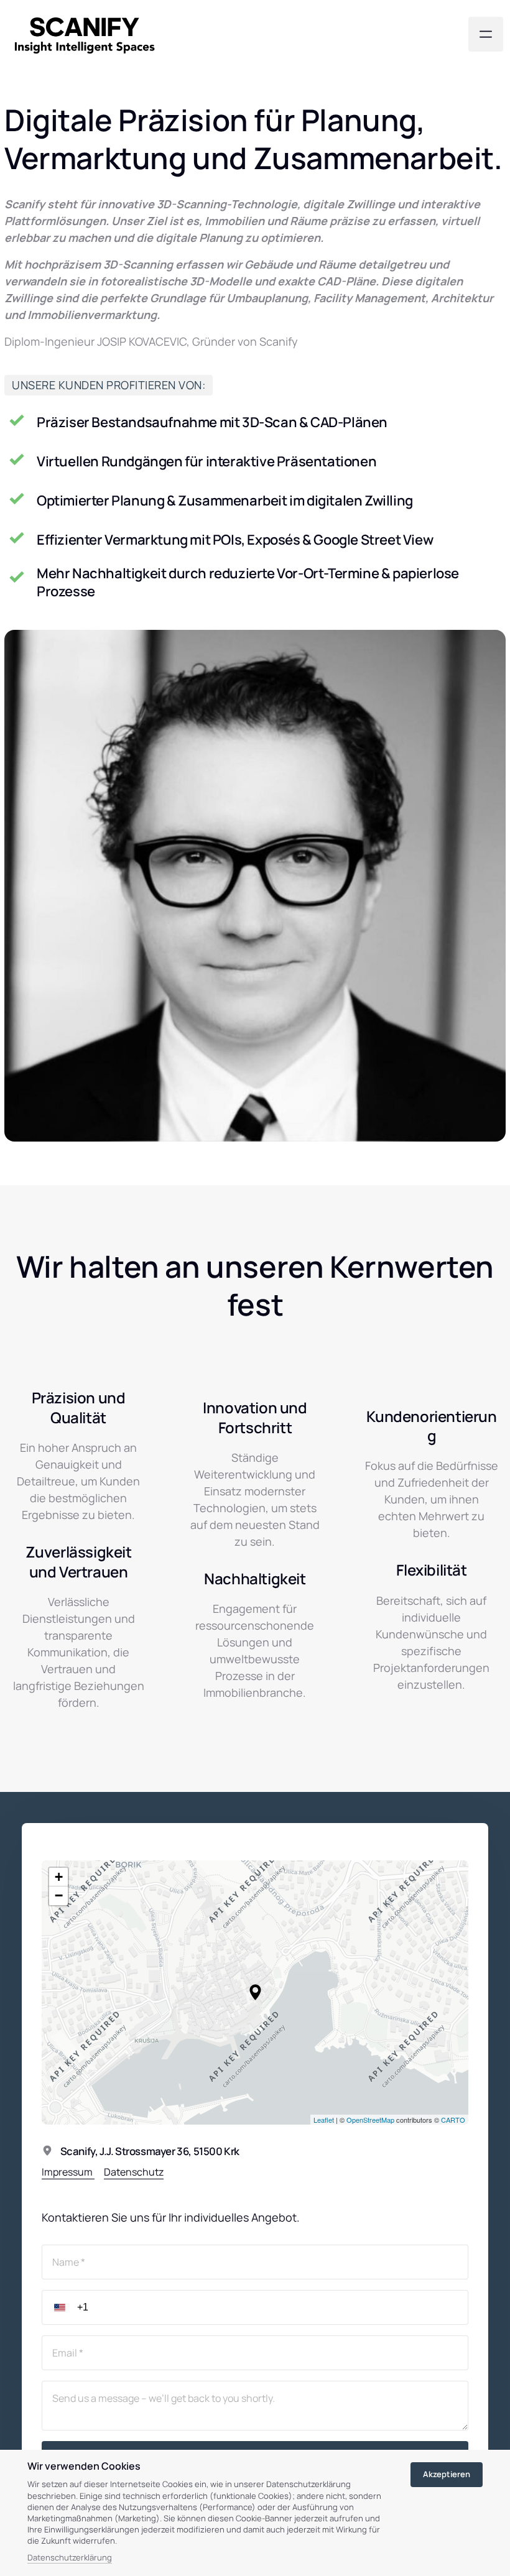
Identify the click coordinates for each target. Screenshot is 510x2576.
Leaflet (324, 2120)
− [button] (59, 1895)
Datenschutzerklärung (70, 2558)
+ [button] (59, 1877)
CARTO (453, 2120)
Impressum (68, 2172)
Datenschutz (134, 2172)
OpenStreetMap (370, 2120)
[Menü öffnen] (486, 34)
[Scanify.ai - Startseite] (85, 35)
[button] (255, 1992)
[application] (255, 1992)
